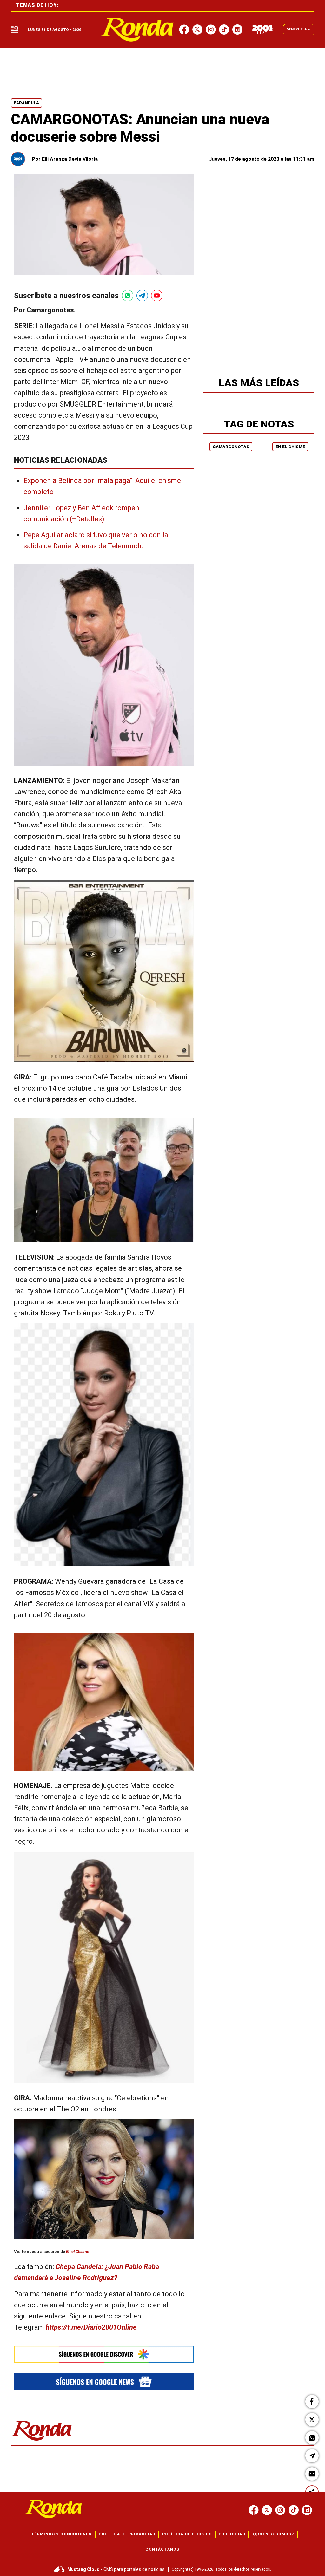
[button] (312, 2402)
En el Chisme (77, 2252)
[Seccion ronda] (41, 2441)
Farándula (27, 103)
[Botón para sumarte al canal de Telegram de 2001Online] (142, 296)
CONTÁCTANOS (162, 2549)
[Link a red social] (254, 2510)
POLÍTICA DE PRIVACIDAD (127, 2534)
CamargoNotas (231, 447)
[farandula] (137, 30)
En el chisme (290, 447)
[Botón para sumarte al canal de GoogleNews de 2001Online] (104, 2381)
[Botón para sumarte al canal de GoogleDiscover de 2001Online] (104, 2354)
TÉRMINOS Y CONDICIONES (61, 2534)
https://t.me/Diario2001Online (91, 2328)
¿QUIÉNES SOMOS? (273, 2534)
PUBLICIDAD (232, 2534)
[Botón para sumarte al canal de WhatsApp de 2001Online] (128, 296)
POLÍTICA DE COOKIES (187, 2534)
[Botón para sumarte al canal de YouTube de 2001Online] (157, 296)
